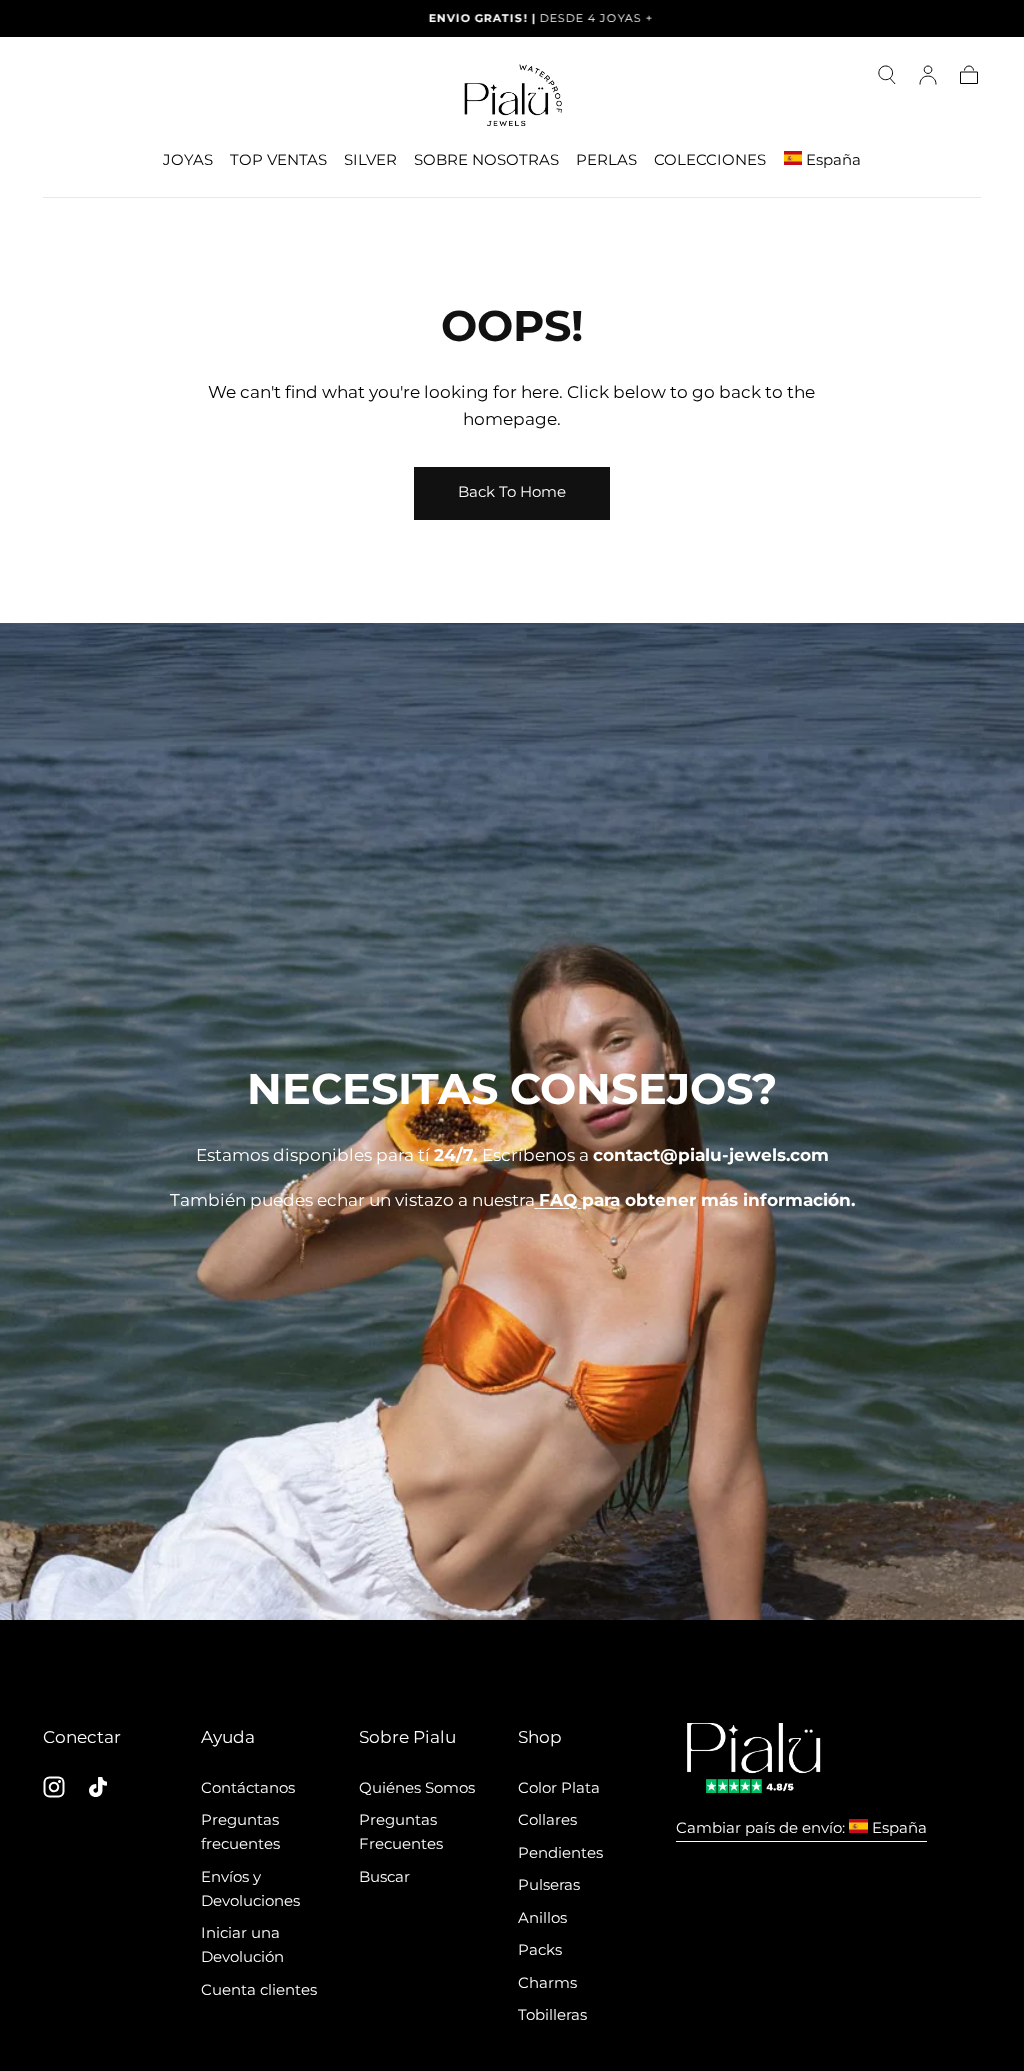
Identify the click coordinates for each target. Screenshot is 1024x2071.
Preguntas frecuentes (240, 1831)
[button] (887, 75)
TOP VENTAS (278, 160)
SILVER (370, 160)
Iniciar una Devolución (242, 1944)
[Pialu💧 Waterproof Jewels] (753, 1758)
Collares (547, 1819)
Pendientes (560, 1852)
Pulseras (549, 1884)
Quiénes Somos (417, 1787)
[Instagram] (54, 1787)
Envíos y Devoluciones (250, 1888)
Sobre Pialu (407, 1736)
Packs (540, 1949)
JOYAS (188, 160)
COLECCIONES (710, 160)
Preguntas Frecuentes (401, 1831)
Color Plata (559, 1787)
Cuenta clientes (259, 1989)
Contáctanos (248, 1787)
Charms (547, 1982)
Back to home (512, 491)
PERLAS (606, 160)
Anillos (542, 1917)
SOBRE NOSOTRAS (486, 160)
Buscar (384, 1876)
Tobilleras (552, 2014)
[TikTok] (98, 1787)
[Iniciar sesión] (928, 75)
